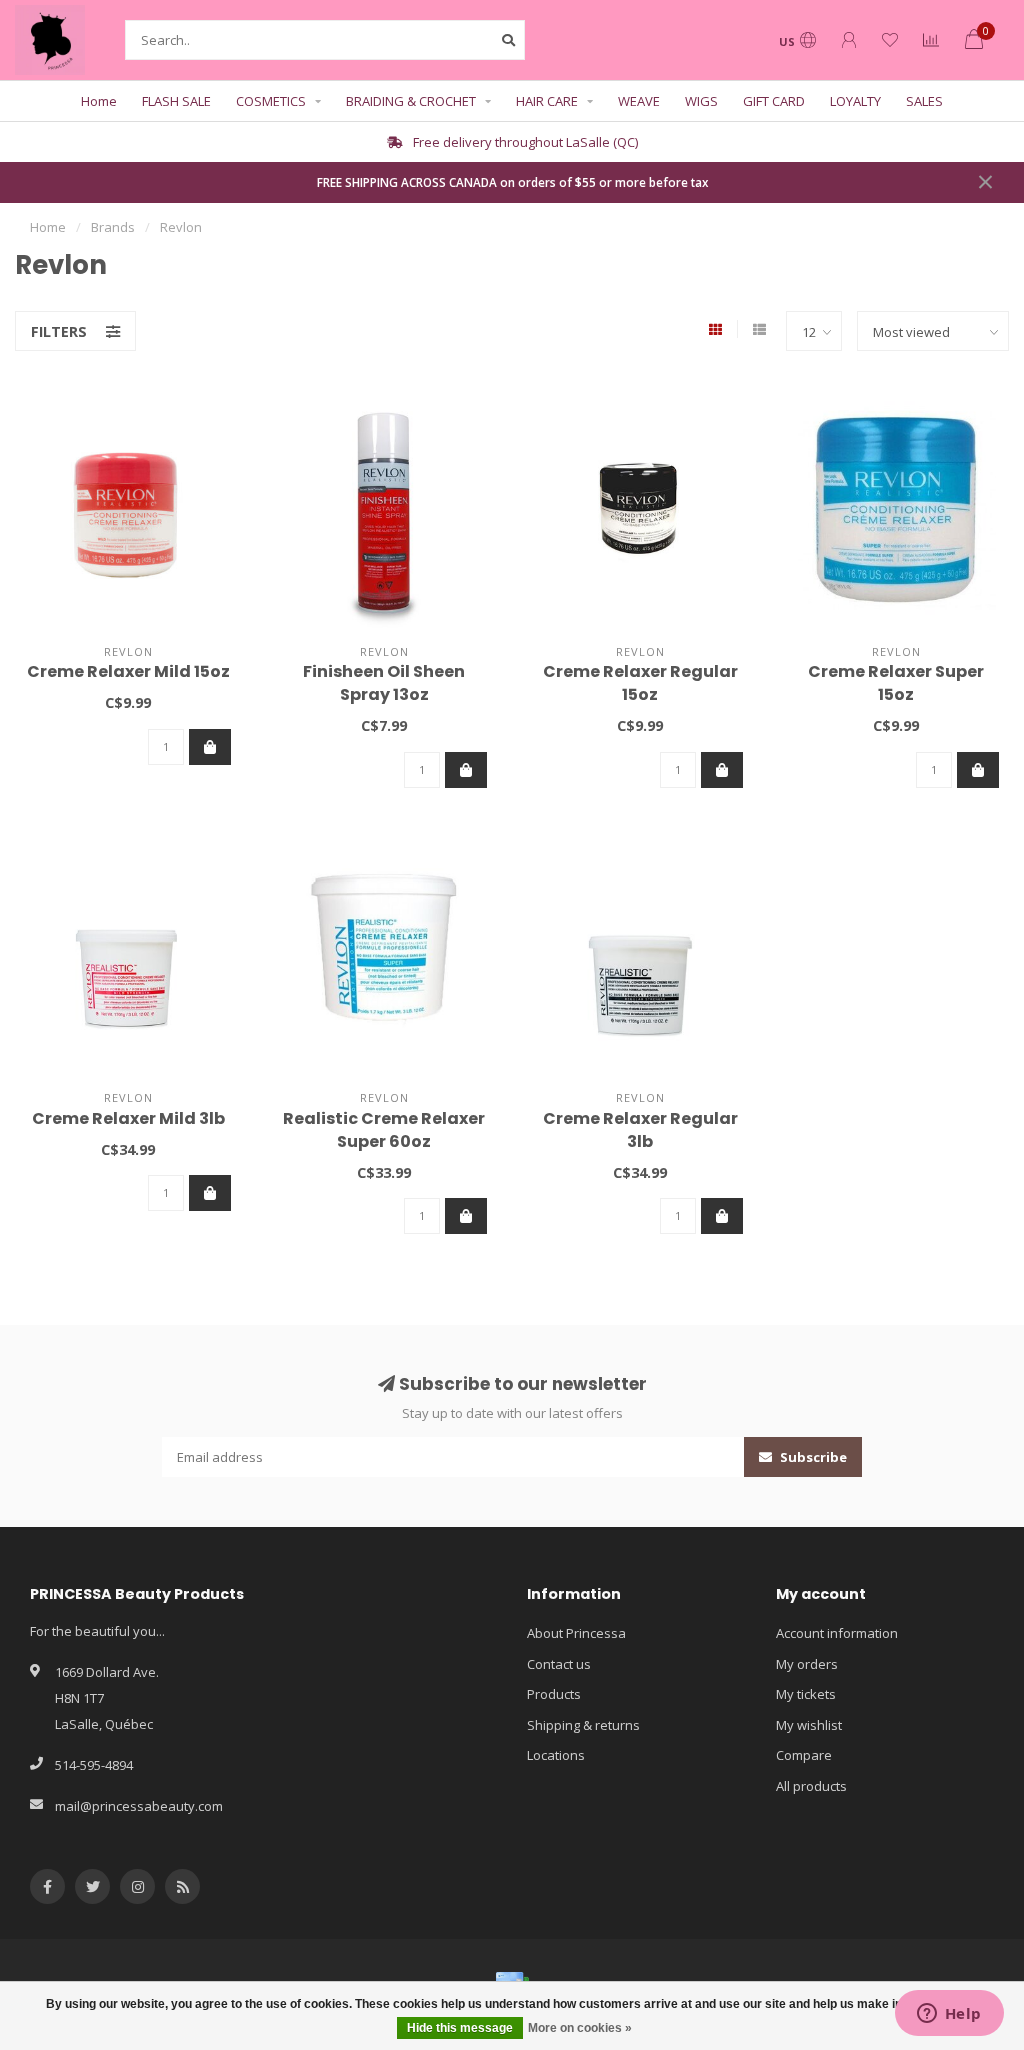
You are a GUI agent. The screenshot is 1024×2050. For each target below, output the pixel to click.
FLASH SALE (176, 101)
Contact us (559, 1664)
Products (554, 1694)
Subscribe (812, 1457)
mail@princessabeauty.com (139, 1806)
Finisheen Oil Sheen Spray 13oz (384, 683)
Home (99, 101)
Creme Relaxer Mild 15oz (128, 671)
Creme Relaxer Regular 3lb (640, 1130)
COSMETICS (271, 101)
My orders (807, 1664)
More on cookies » (580, 2028)
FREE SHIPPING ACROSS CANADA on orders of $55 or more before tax (512, 182)
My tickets (806, 1694)
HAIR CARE (547, 101)
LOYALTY (855, 101)
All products (811, 1786)
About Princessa (576, 1633)
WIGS (701, 101)
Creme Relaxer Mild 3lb (128, 1118)
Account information (837, 1633)
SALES (924, 101)
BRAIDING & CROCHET (411, 101)
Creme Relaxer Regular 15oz (640, 683)
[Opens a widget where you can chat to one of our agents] (949, 2015)
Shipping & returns (583, 1725)
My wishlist (809, 1725)
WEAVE (639, 101)
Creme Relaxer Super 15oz (896, 683)
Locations (556, 1755)
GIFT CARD (774, 101)
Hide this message (460, 2028)
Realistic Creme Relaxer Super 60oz (384, 1130)
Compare (804, 1755)
